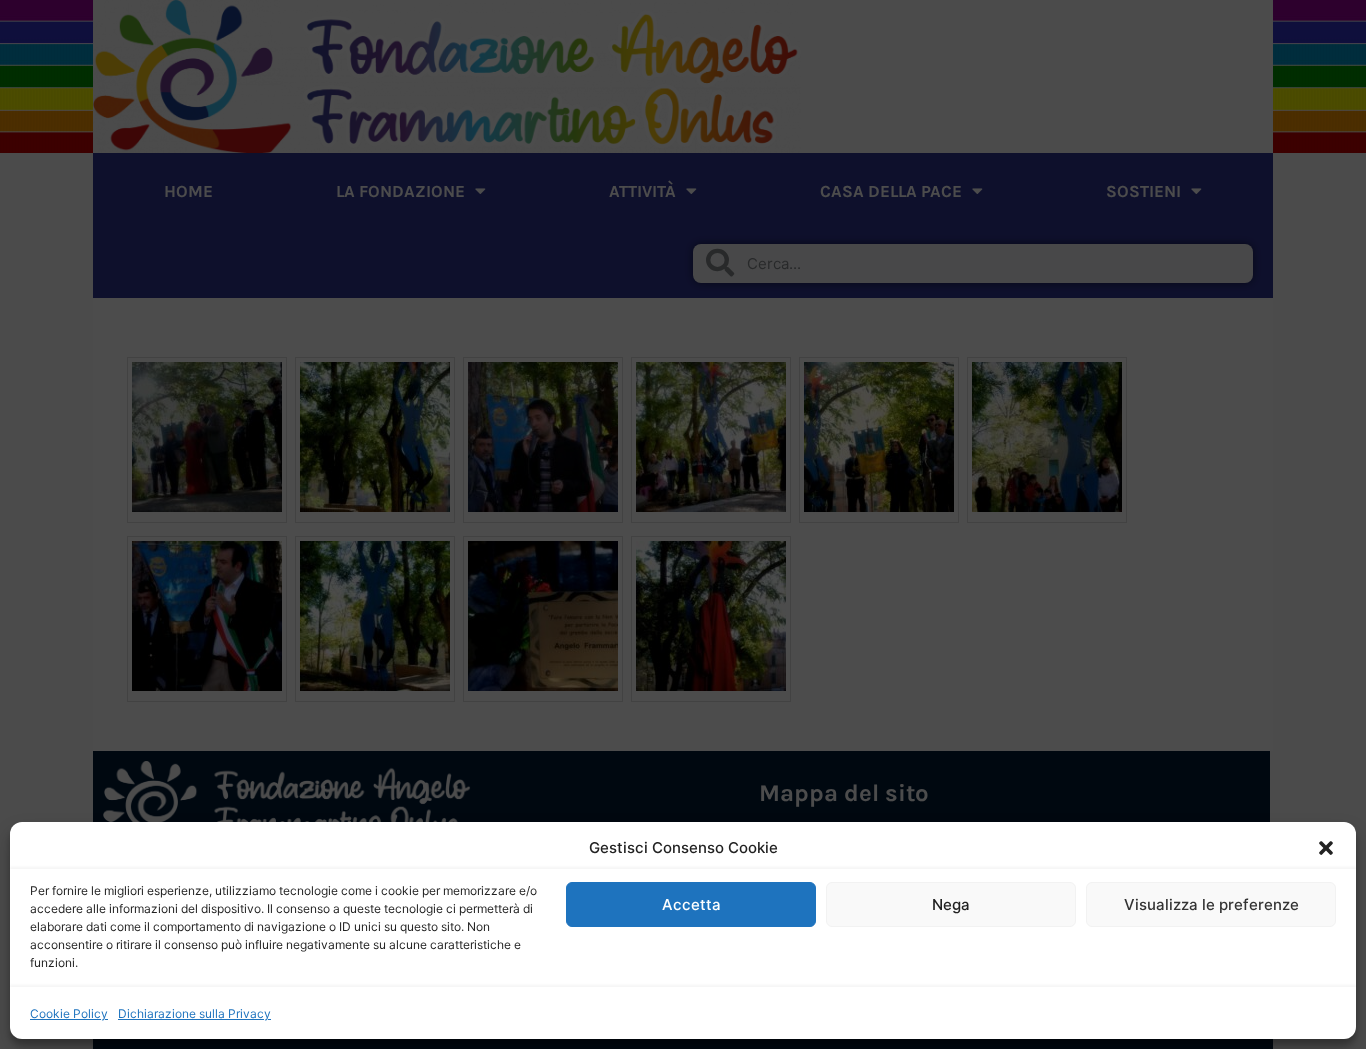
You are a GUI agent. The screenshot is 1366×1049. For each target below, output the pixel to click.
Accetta (691, 904)
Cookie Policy (69, 1013)
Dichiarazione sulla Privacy (194, 1013)
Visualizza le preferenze (1211, 904)
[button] (1326, 848)
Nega (951, 904)
